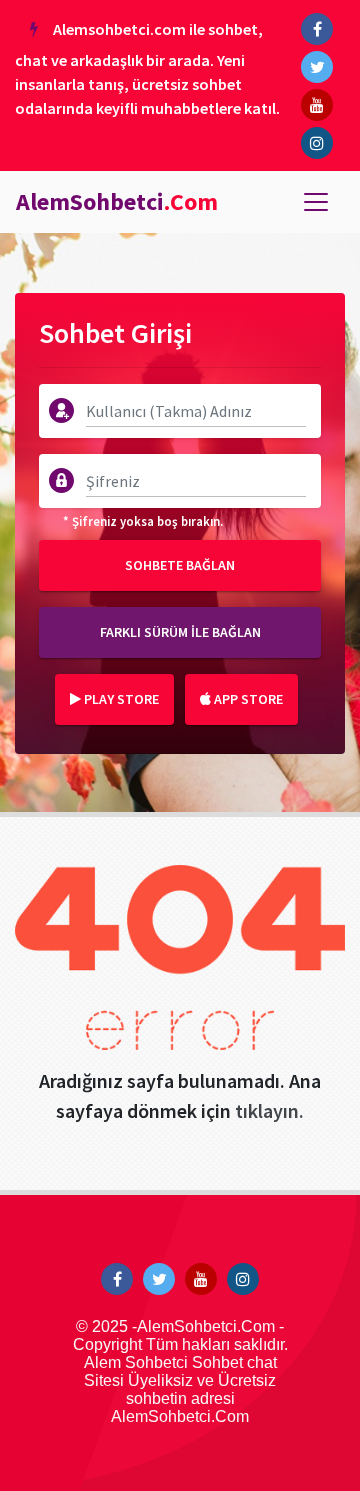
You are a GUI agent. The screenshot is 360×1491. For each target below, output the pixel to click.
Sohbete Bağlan (180, 565)
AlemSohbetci (117, 201)
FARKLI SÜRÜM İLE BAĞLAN (180, 632)
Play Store (120, 699)
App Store (247, 699)
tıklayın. (269, 1110)
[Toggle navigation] (316, 202)
